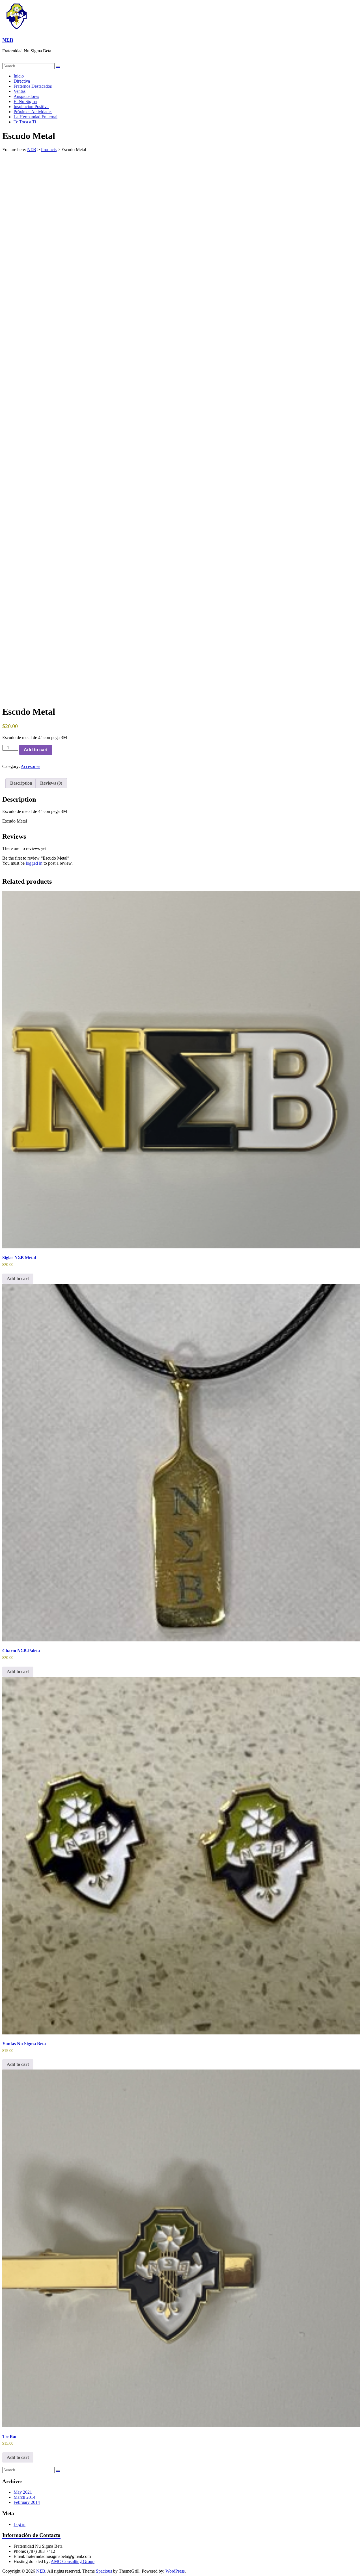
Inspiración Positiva (31, 107)
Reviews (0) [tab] (51, 783)
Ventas (20, 91)
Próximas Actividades (33, 112)
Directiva (22, 81)
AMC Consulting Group (73, 2561)
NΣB (8, 40)
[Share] (343, 6)
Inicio (19, 76)
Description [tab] (21, 783)
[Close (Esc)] (356, 6)
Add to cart (36, 750)
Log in (20, 2524)
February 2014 (27, 2502)
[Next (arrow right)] (352, 1288)
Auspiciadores (26, 96)
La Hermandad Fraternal (35, 117)
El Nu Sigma (25, 101)
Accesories (30, 766)
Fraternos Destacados (33, 86)
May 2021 (23, 2492)
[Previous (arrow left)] (10, 1288)
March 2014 (24, 2497)
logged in (34, 863)
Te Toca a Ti (25, 122)
